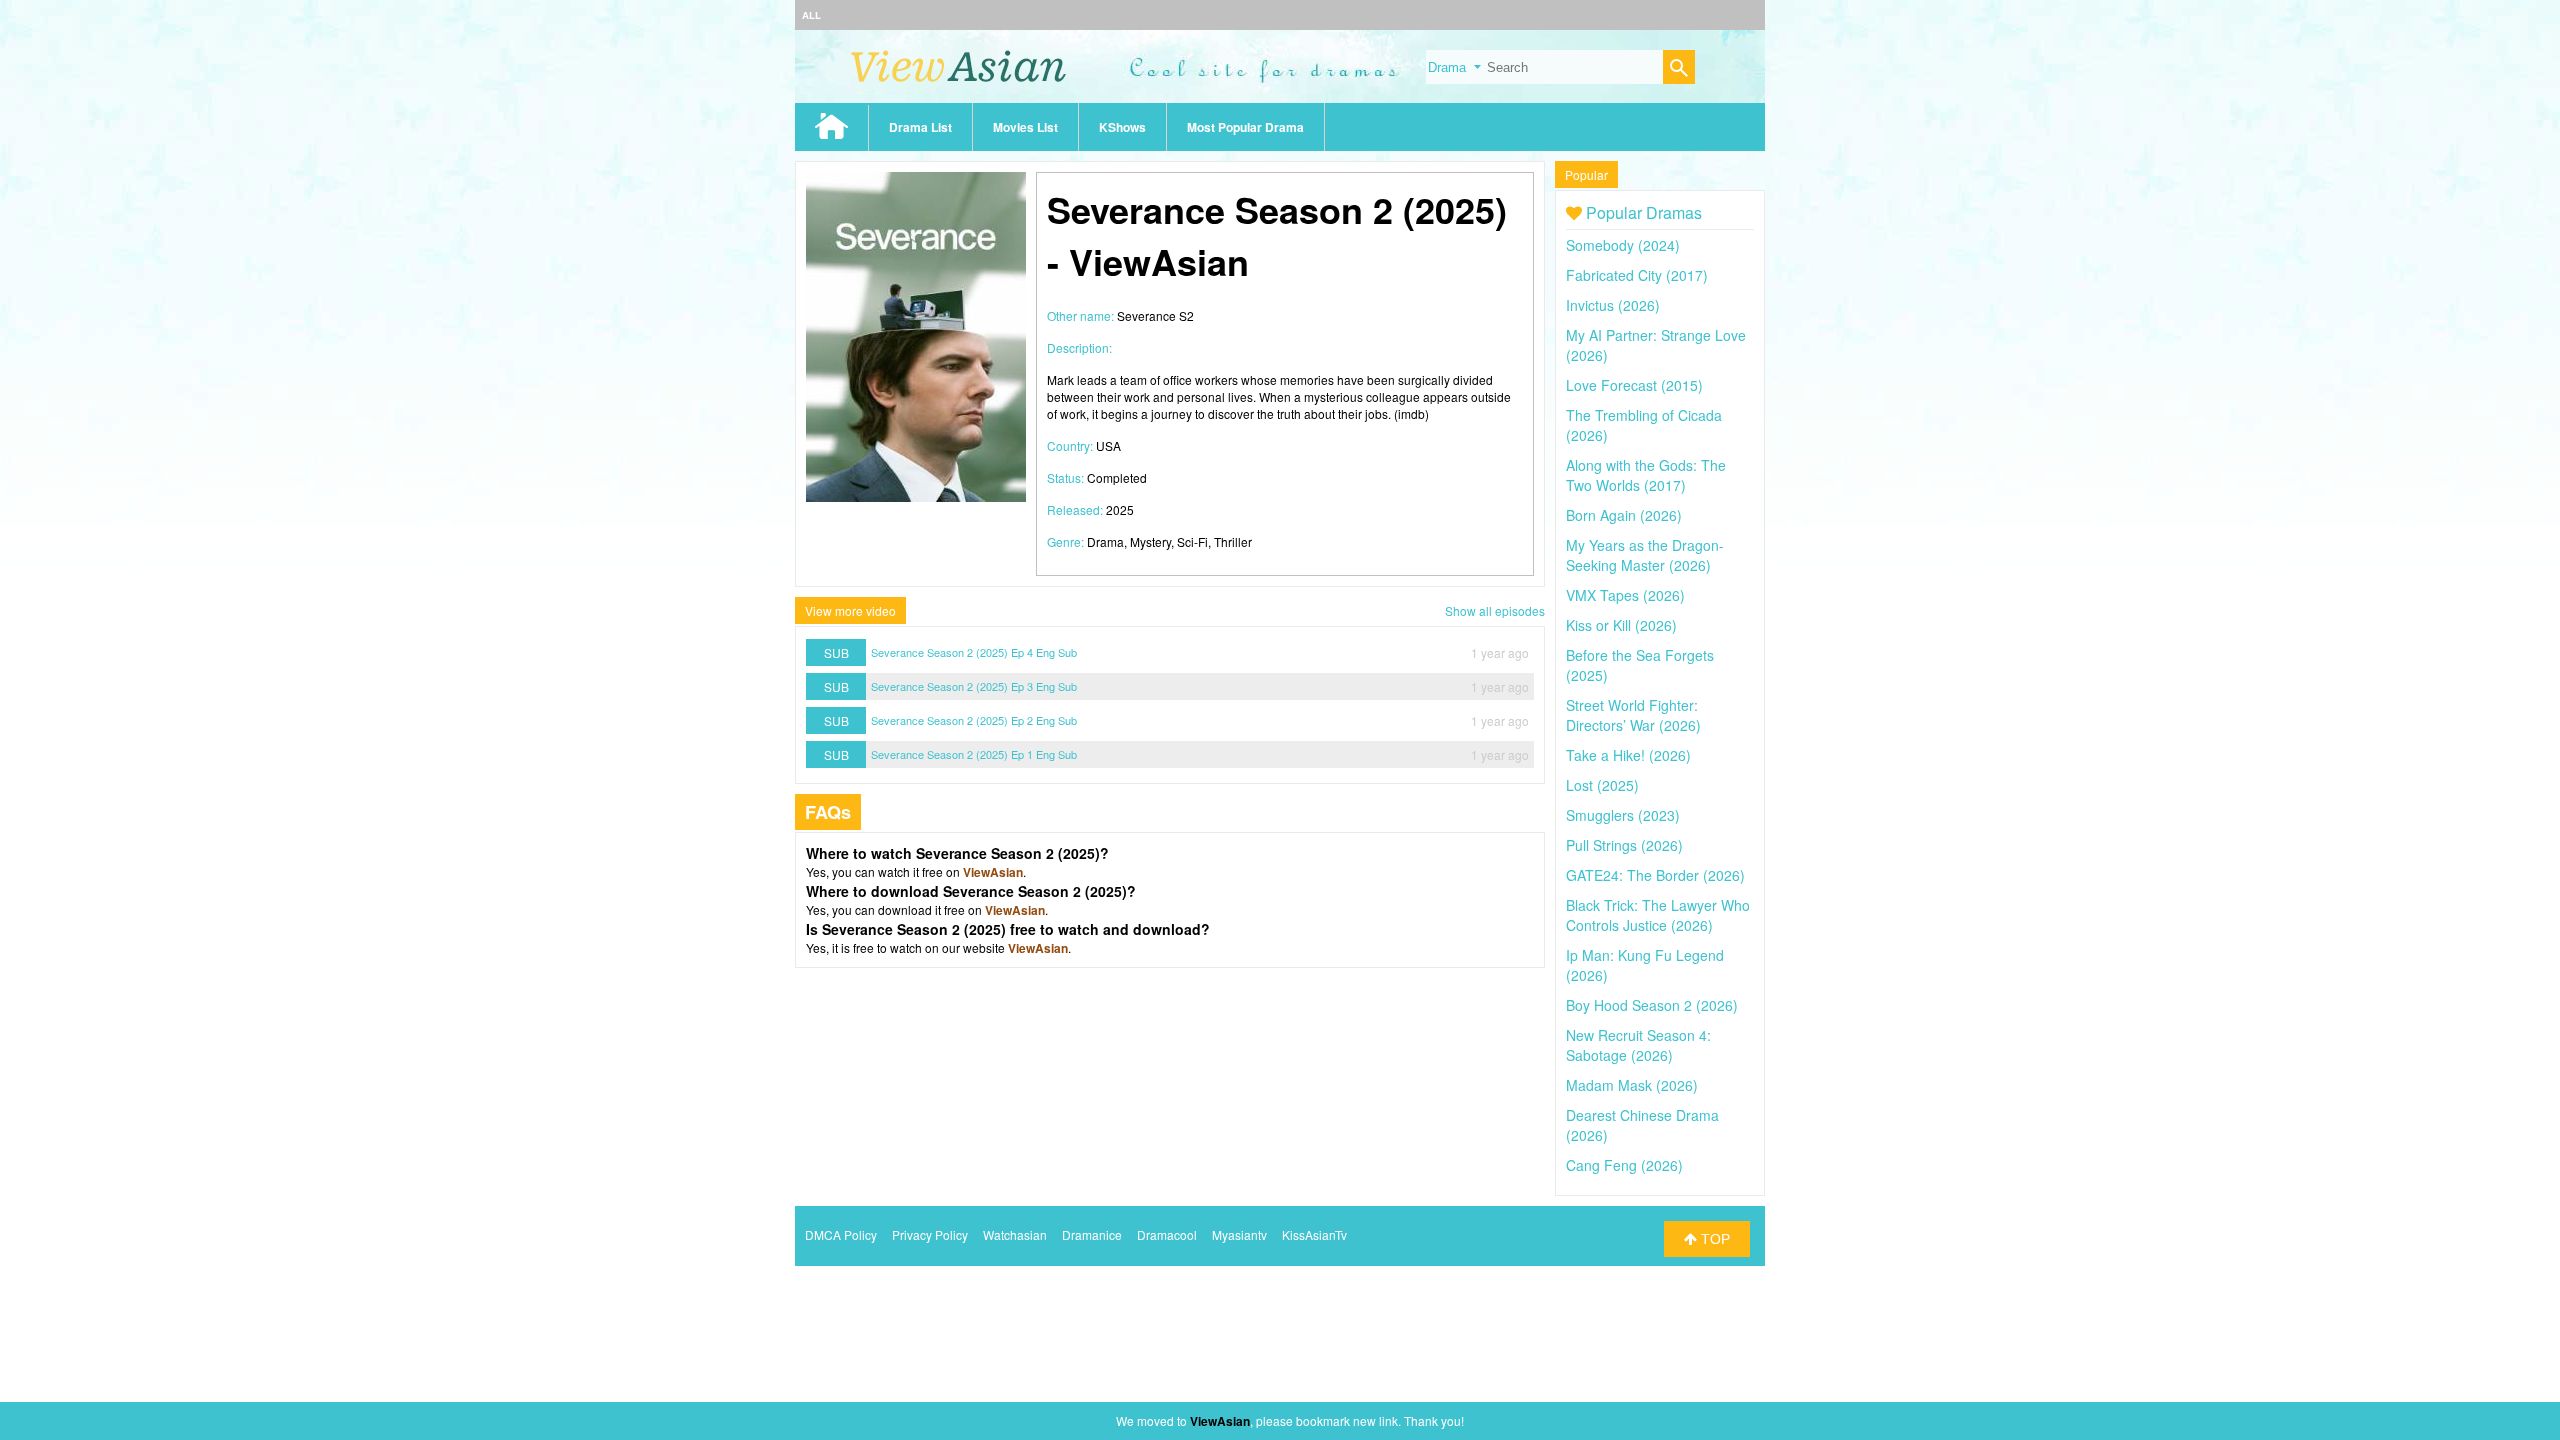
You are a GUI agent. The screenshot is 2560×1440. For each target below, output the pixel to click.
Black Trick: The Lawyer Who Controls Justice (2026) (1658, 915)
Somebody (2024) (1623, 245)
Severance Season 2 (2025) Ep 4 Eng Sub (974, 652)
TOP (1713, 1239)
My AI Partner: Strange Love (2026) (1656, 345)
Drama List (920, 127)
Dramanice (1092, 1234)
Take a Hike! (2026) (1628, 755)
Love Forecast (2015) (1634, 385)
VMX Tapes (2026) (1625, 595)
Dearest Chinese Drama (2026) (1642, 1125)
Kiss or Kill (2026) (1621, 625)
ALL (811, 15)
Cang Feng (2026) (1624, 1165)
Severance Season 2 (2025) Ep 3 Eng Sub (974, 686)
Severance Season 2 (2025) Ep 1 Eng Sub (974, 754)
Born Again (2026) (1624, 515)
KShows (1122, 127)
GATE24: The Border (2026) (1655, 875)
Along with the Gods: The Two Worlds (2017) (1646, 475)
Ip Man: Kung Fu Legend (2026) (1645, 965)
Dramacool (1167, 1234)
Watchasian (1015, 1234)
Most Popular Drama (1245, 127)
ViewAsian (993, 872)
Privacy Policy (930, 1234)
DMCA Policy (841, 1234)
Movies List (1025, 127)
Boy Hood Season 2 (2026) (1652, 1005)
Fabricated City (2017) (1637, 275)
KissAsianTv (1314, 1234)
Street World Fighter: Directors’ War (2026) (1633, 715)
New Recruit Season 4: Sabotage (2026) (1638, 1045)
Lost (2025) (1602, 785)
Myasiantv (1239, 1234)
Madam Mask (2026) (1632, 1085)
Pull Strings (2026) (1624, 845)
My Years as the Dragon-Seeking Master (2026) (1645, 555)
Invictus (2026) (1613, 305)
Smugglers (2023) (1623, 815)
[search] (1679, 69)
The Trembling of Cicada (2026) (1644, 425)
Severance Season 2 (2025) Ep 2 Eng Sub (974, 720)
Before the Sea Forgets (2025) (1640, 665)
